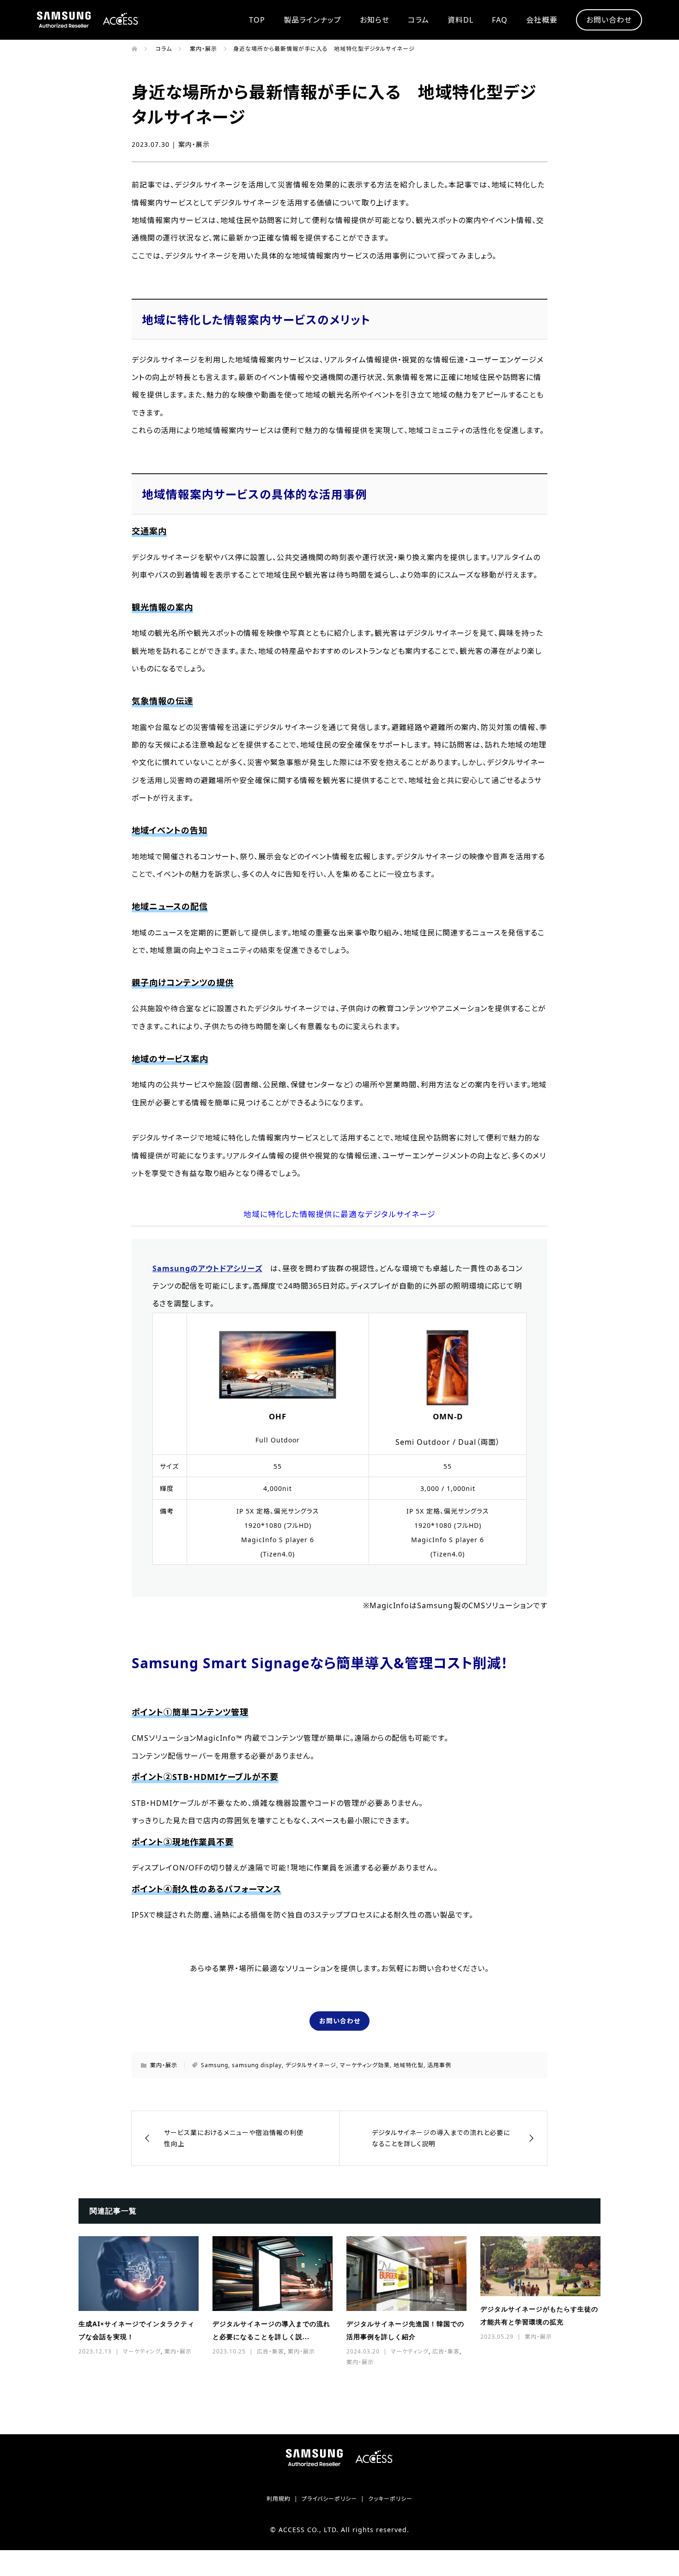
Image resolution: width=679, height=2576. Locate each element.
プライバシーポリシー (329, 2499)
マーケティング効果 (365, 2065)
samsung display (257, 2065)
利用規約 (279, 2499)
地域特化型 (409, 2065)
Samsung (215, 2065)
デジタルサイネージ (311, 2065)
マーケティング (142, 2351)
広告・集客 (270, 2351)
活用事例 (439, 2065)
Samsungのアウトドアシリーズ (207, 1268)
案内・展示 (194, 144)
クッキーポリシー (390, 2499)
